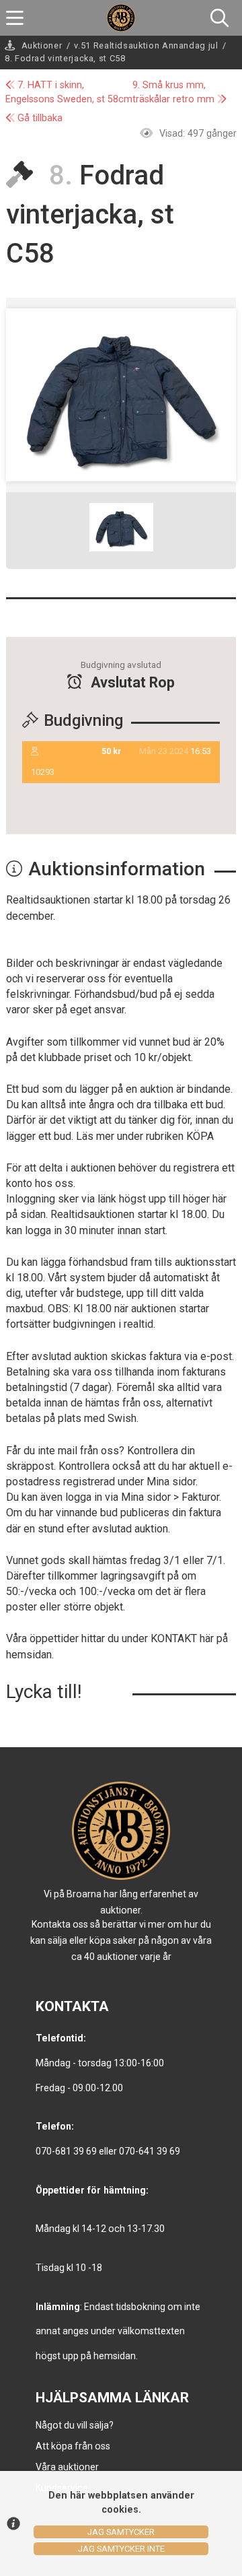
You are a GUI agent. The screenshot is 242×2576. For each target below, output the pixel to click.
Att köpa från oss (73, 2446)
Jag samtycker (121, 2532)
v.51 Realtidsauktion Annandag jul (146, 45)
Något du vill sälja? (75, 2425)
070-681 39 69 (66, 2151)
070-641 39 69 (150, 2151)
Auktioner (42, 45)
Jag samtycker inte (121, 2549)
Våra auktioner (67, 2467)
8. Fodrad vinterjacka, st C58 (65, 58)
